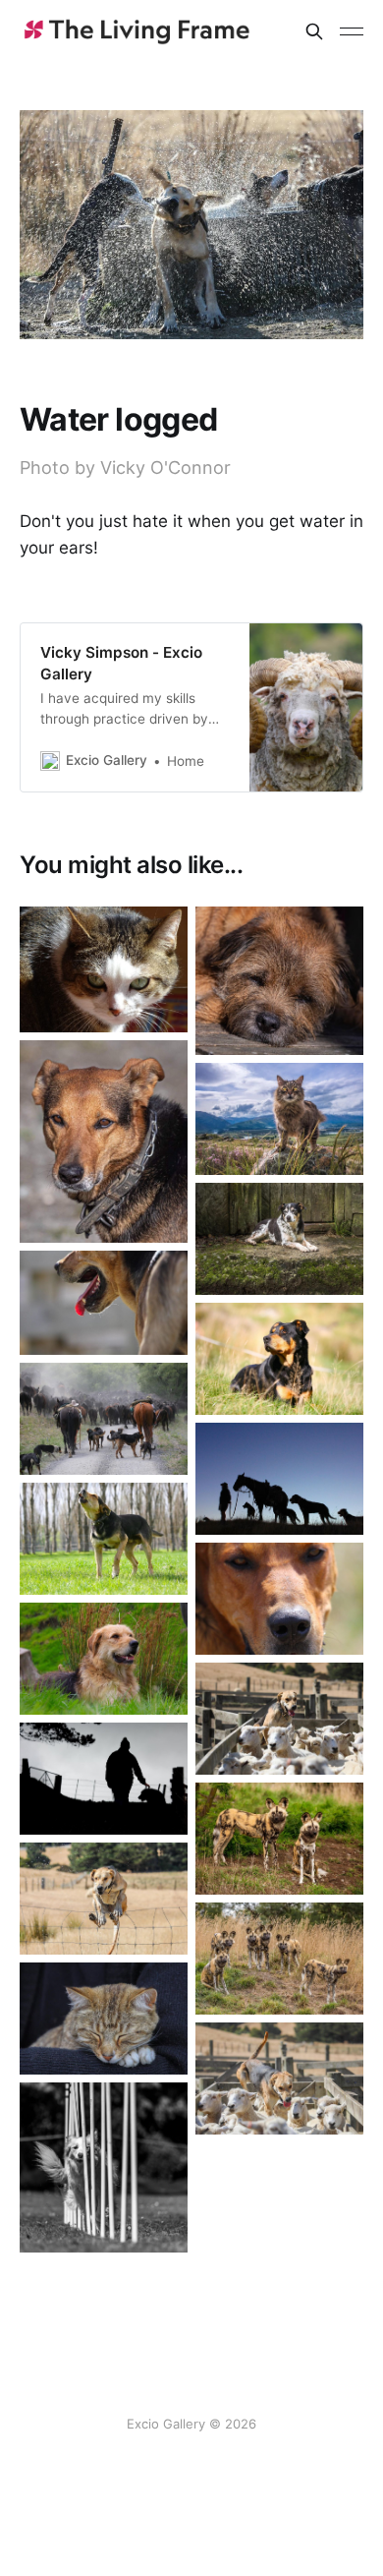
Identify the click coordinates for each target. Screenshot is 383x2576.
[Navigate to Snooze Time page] (104, 2019)
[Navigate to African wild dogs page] (279, 1839)
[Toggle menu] (352, 31)
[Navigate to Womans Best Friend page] (104, 1779)
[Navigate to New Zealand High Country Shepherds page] (104, 1419)
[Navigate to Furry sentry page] (279, 1119)
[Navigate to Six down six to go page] (104, 2168)
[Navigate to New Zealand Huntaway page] (104, 1303)
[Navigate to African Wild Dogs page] (279, 1959)
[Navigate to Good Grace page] (279, 2078)
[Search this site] (314, 31)
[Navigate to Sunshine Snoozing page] (279, 981)
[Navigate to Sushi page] (279, 1239)
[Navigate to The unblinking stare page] (104, 969)
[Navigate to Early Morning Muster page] (279, 1479)
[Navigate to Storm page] (104, 1539)
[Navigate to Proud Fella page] (104, 1659)
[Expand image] (158, 1003)
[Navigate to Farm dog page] (104, 1142)
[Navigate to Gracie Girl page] (279, 1719)
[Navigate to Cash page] (279, 1359)
